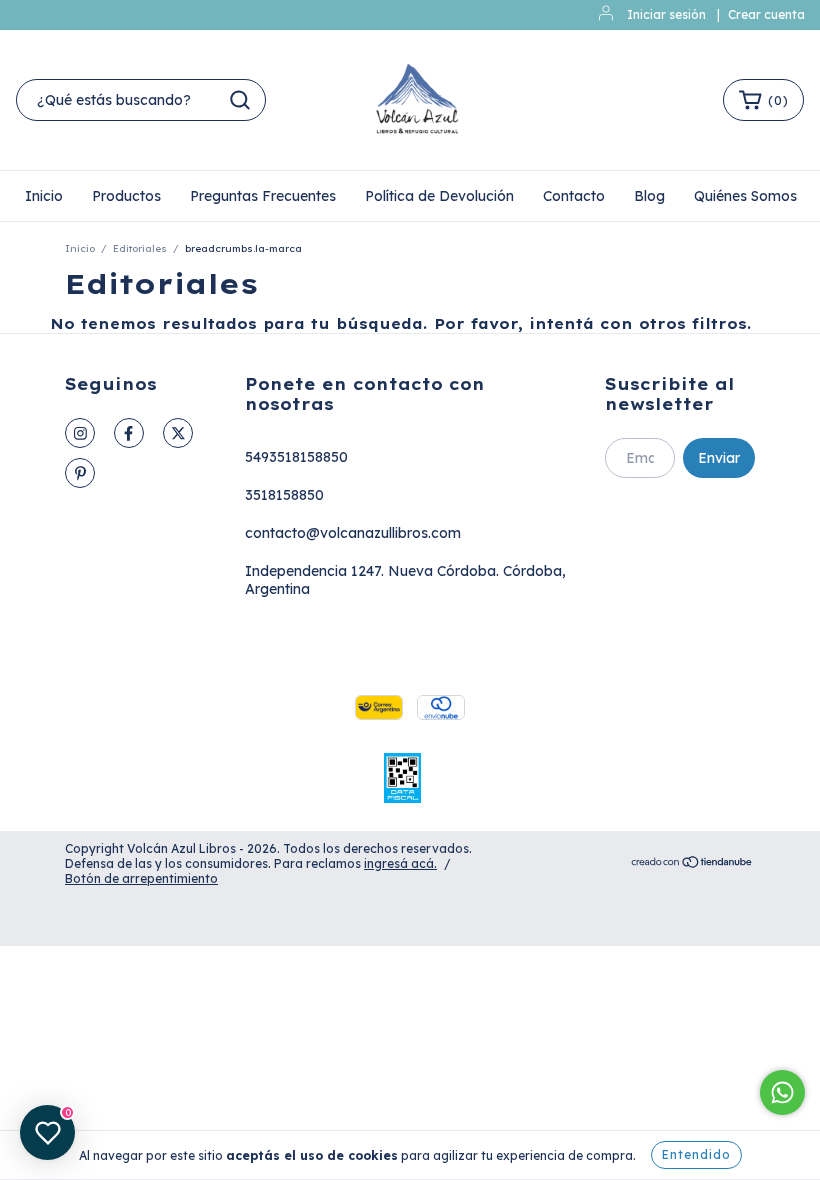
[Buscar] (240, 100)
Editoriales (140, 248)
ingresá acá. (400, 863)
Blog (649, 196)
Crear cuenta (766, 14)
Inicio (44, 196)
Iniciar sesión (666, 14)
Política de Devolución (439, 196)
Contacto (574, 196)
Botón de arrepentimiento (141, 878)
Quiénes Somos (745, 196)
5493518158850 (296, 457)
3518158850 (284, 495)
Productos (126, 196)
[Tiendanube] (692, 864)
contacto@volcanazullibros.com (353, 533)
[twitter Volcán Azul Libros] (178, 433)
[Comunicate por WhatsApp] (782, 1092)
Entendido (696, 1154)
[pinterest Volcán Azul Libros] (80, 473)
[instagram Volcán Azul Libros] (80, 433)
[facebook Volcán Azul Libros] (129, 433)
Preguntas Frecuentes (263, 196)
